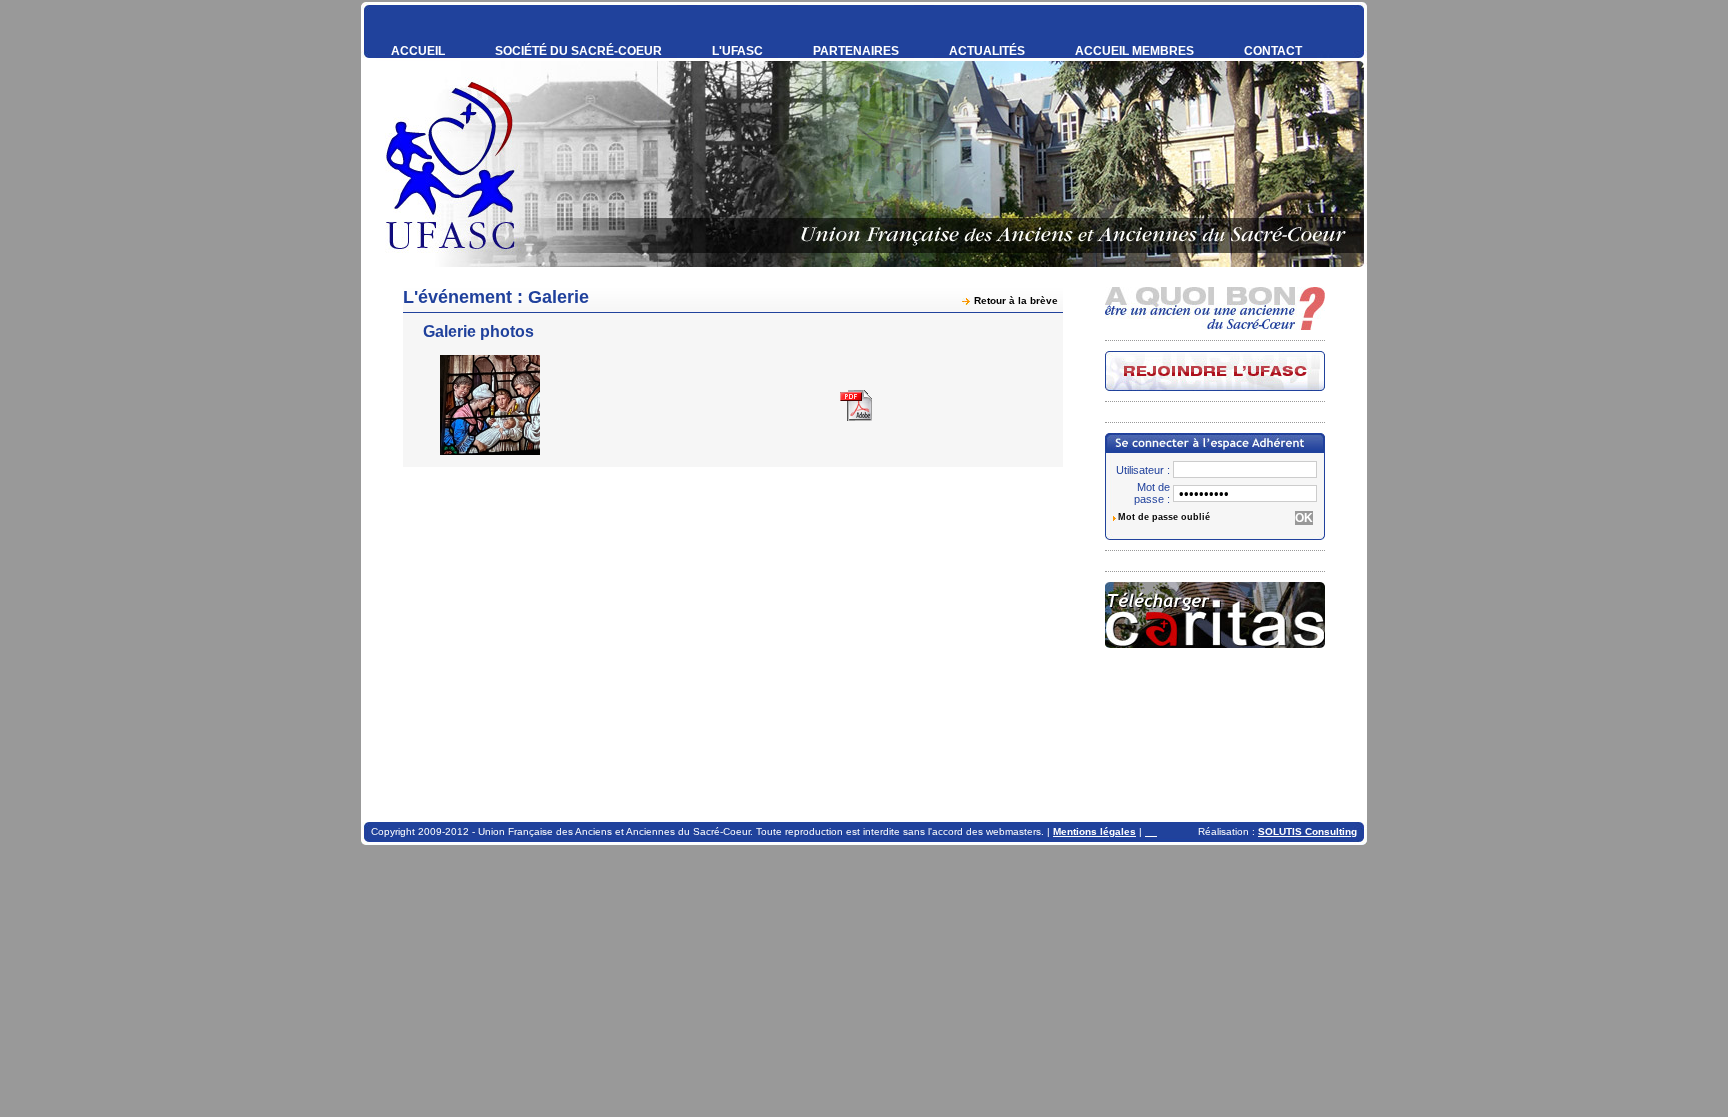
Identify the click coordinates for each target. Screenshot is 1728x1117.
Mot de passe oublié (1164, 517)
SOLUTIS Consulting (1307, 831)
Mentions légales (1094, 831)
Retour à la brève (1016, 300)
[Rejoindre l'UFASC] (1215, 371)
